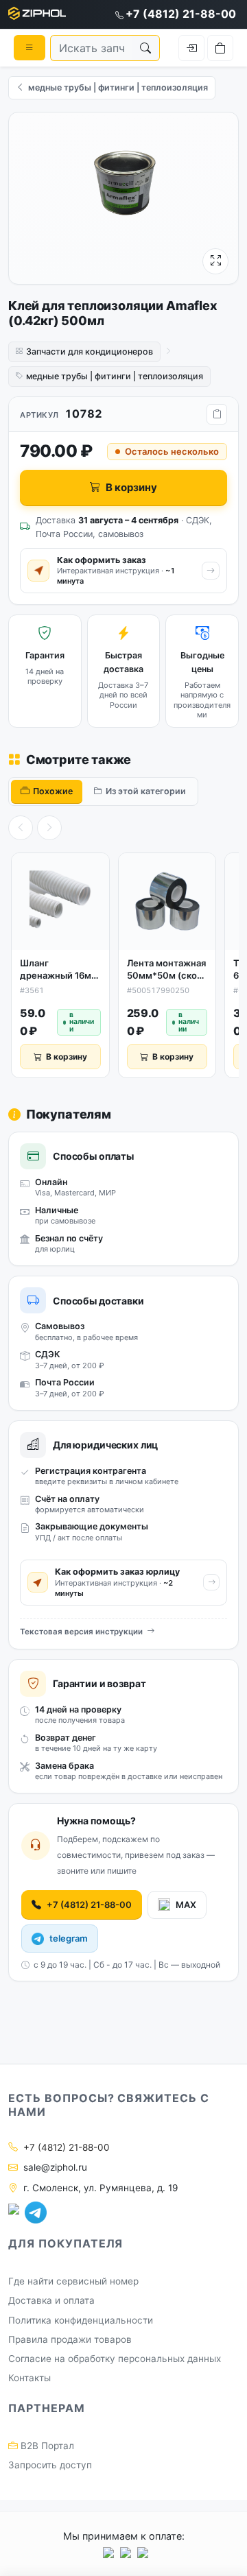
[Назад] (21, 828)
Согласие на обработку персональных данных (115, 2359)
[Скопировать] (217, 414)
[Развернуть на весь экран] (215, 261)
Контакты (30, 2378)
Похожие (53, 791)
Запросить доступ (50, 2465)
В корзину (131, 487)
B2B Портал (46, 2446)
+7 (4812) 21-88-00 (181, 14)
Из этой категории (146, 791)
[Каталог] (30, 47)
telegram (69, 1938)
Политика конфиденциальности (81, 2320)
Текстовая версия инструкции (81, 1632)
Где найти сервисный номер (73, 2281)
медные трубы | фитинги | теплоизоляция (115, 376)
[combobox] (91, 48)
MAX (186, 1905)
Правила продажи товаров (70, 2339)
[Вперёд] (49, 828)
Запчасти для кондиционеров (90, 351)
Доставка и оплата (51, 2300)
